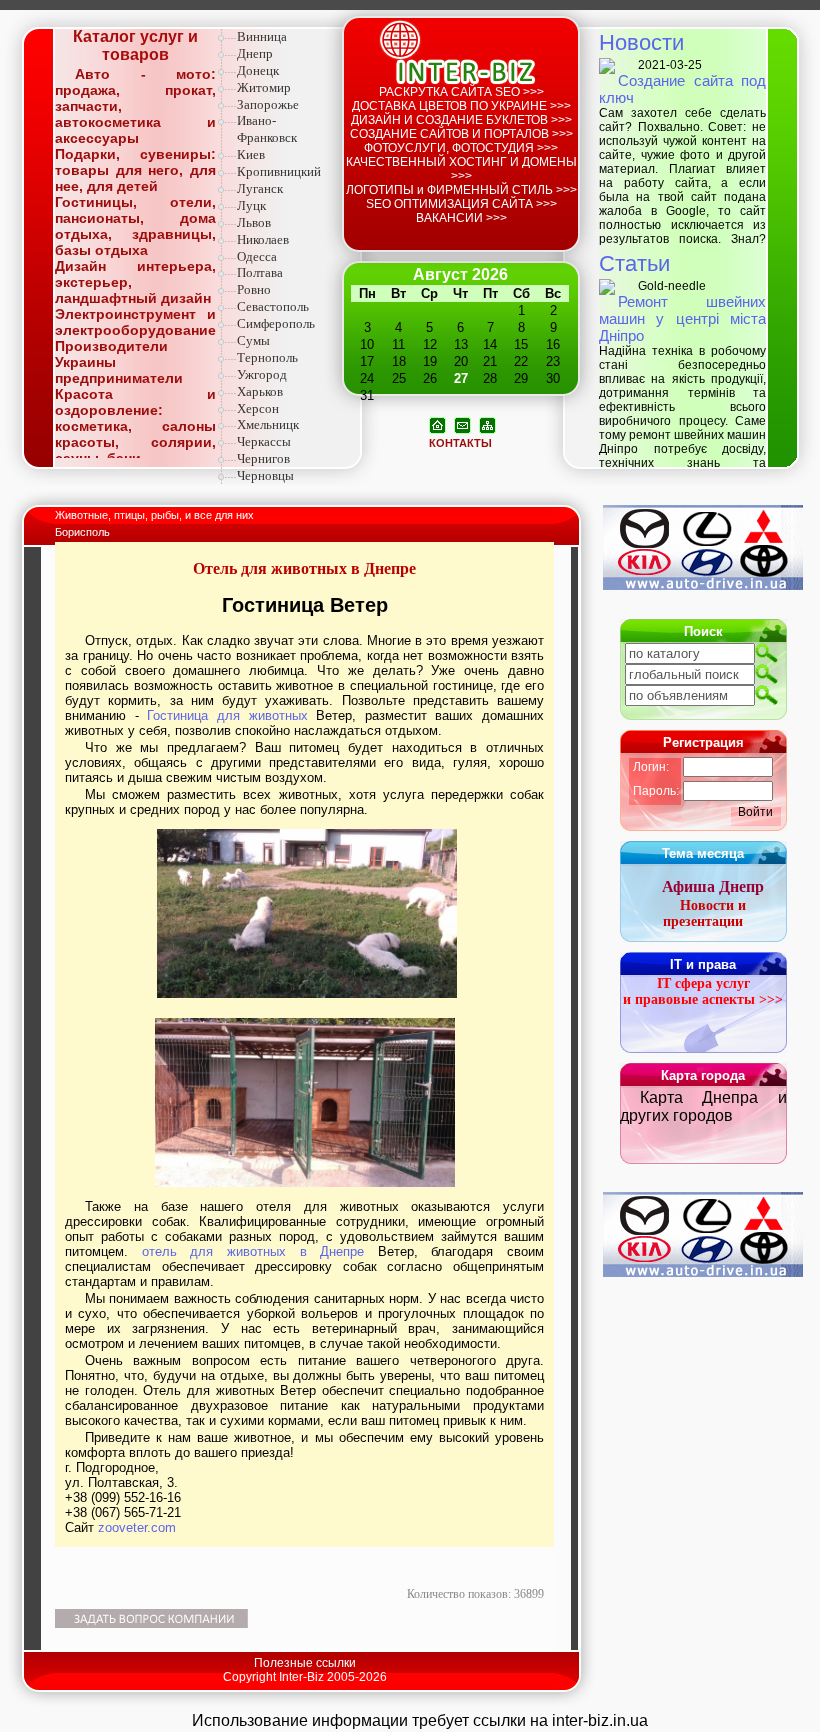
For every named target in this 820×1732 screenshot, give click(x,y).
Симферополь (276, 323)
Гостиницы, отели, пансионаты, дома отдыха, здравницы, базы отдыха (135, 226)
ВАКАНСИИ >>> (461, 218)
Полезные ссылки (305, 1663)
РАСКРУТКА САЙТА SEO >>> (461, 92)
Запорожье (268, 104)
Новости (641, 42)
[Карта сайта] (487, 424)
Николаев (263, 239)
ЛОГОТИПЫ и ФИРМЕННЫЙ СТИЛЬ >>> (461, 190)
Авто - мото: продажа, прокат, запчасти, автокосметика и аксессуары (135, 106)
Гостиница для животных (227, 715)
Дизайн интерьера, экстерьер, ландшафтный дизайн (135, 282)
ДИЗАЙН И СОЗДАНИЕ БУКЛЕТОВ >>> (461, 120)
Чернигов (263, 458)
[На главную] (437, 424)
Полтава (260, 272)
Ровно (254, 289)
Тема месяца (703, 853)
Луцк (251, 205)
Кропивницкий (279, 171)
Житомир (264, 87)
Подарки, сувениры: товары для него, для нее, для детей (135, 170)
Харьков (260, 391)
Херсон (258, 408)
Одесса (257, 256)
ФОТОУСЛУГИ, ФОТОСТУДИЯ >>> (461, 148)
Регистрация (703, 742)
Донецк (258, 70)
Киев (251, 154)
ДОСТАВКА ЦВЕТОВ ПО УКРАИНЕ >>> (461, 106)
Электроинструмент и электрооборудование (135, 322)
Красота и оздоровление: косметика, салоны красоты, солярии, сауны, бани (135, 426)
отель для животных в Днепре (253, 1251)
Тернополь (267, 357)
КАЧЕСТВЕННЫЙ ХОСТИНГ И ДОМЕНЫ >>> (461, 169)
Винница (262, 36)
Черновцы (265, 475)
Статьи (634, 263)
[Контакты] (462, 424)
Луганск (260, 188)
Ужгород (262, 374)
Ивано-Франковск (267, 129)
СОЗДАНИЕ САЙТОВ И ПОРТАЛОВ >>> (461, 134)
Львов (254, 222)
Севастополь (273, 306)
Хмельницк (268, 424)
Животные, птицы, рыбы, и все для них (156, 515)
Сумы (253, 340)
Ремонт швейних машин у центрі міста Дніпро (682, 318)
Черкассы (264, 441)
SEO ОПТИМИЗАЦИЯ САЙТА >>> (461, 204)
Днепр (255, 53)
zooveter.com (137, 1527)
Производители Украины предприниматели (119, 362)
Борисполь (82, 532)
